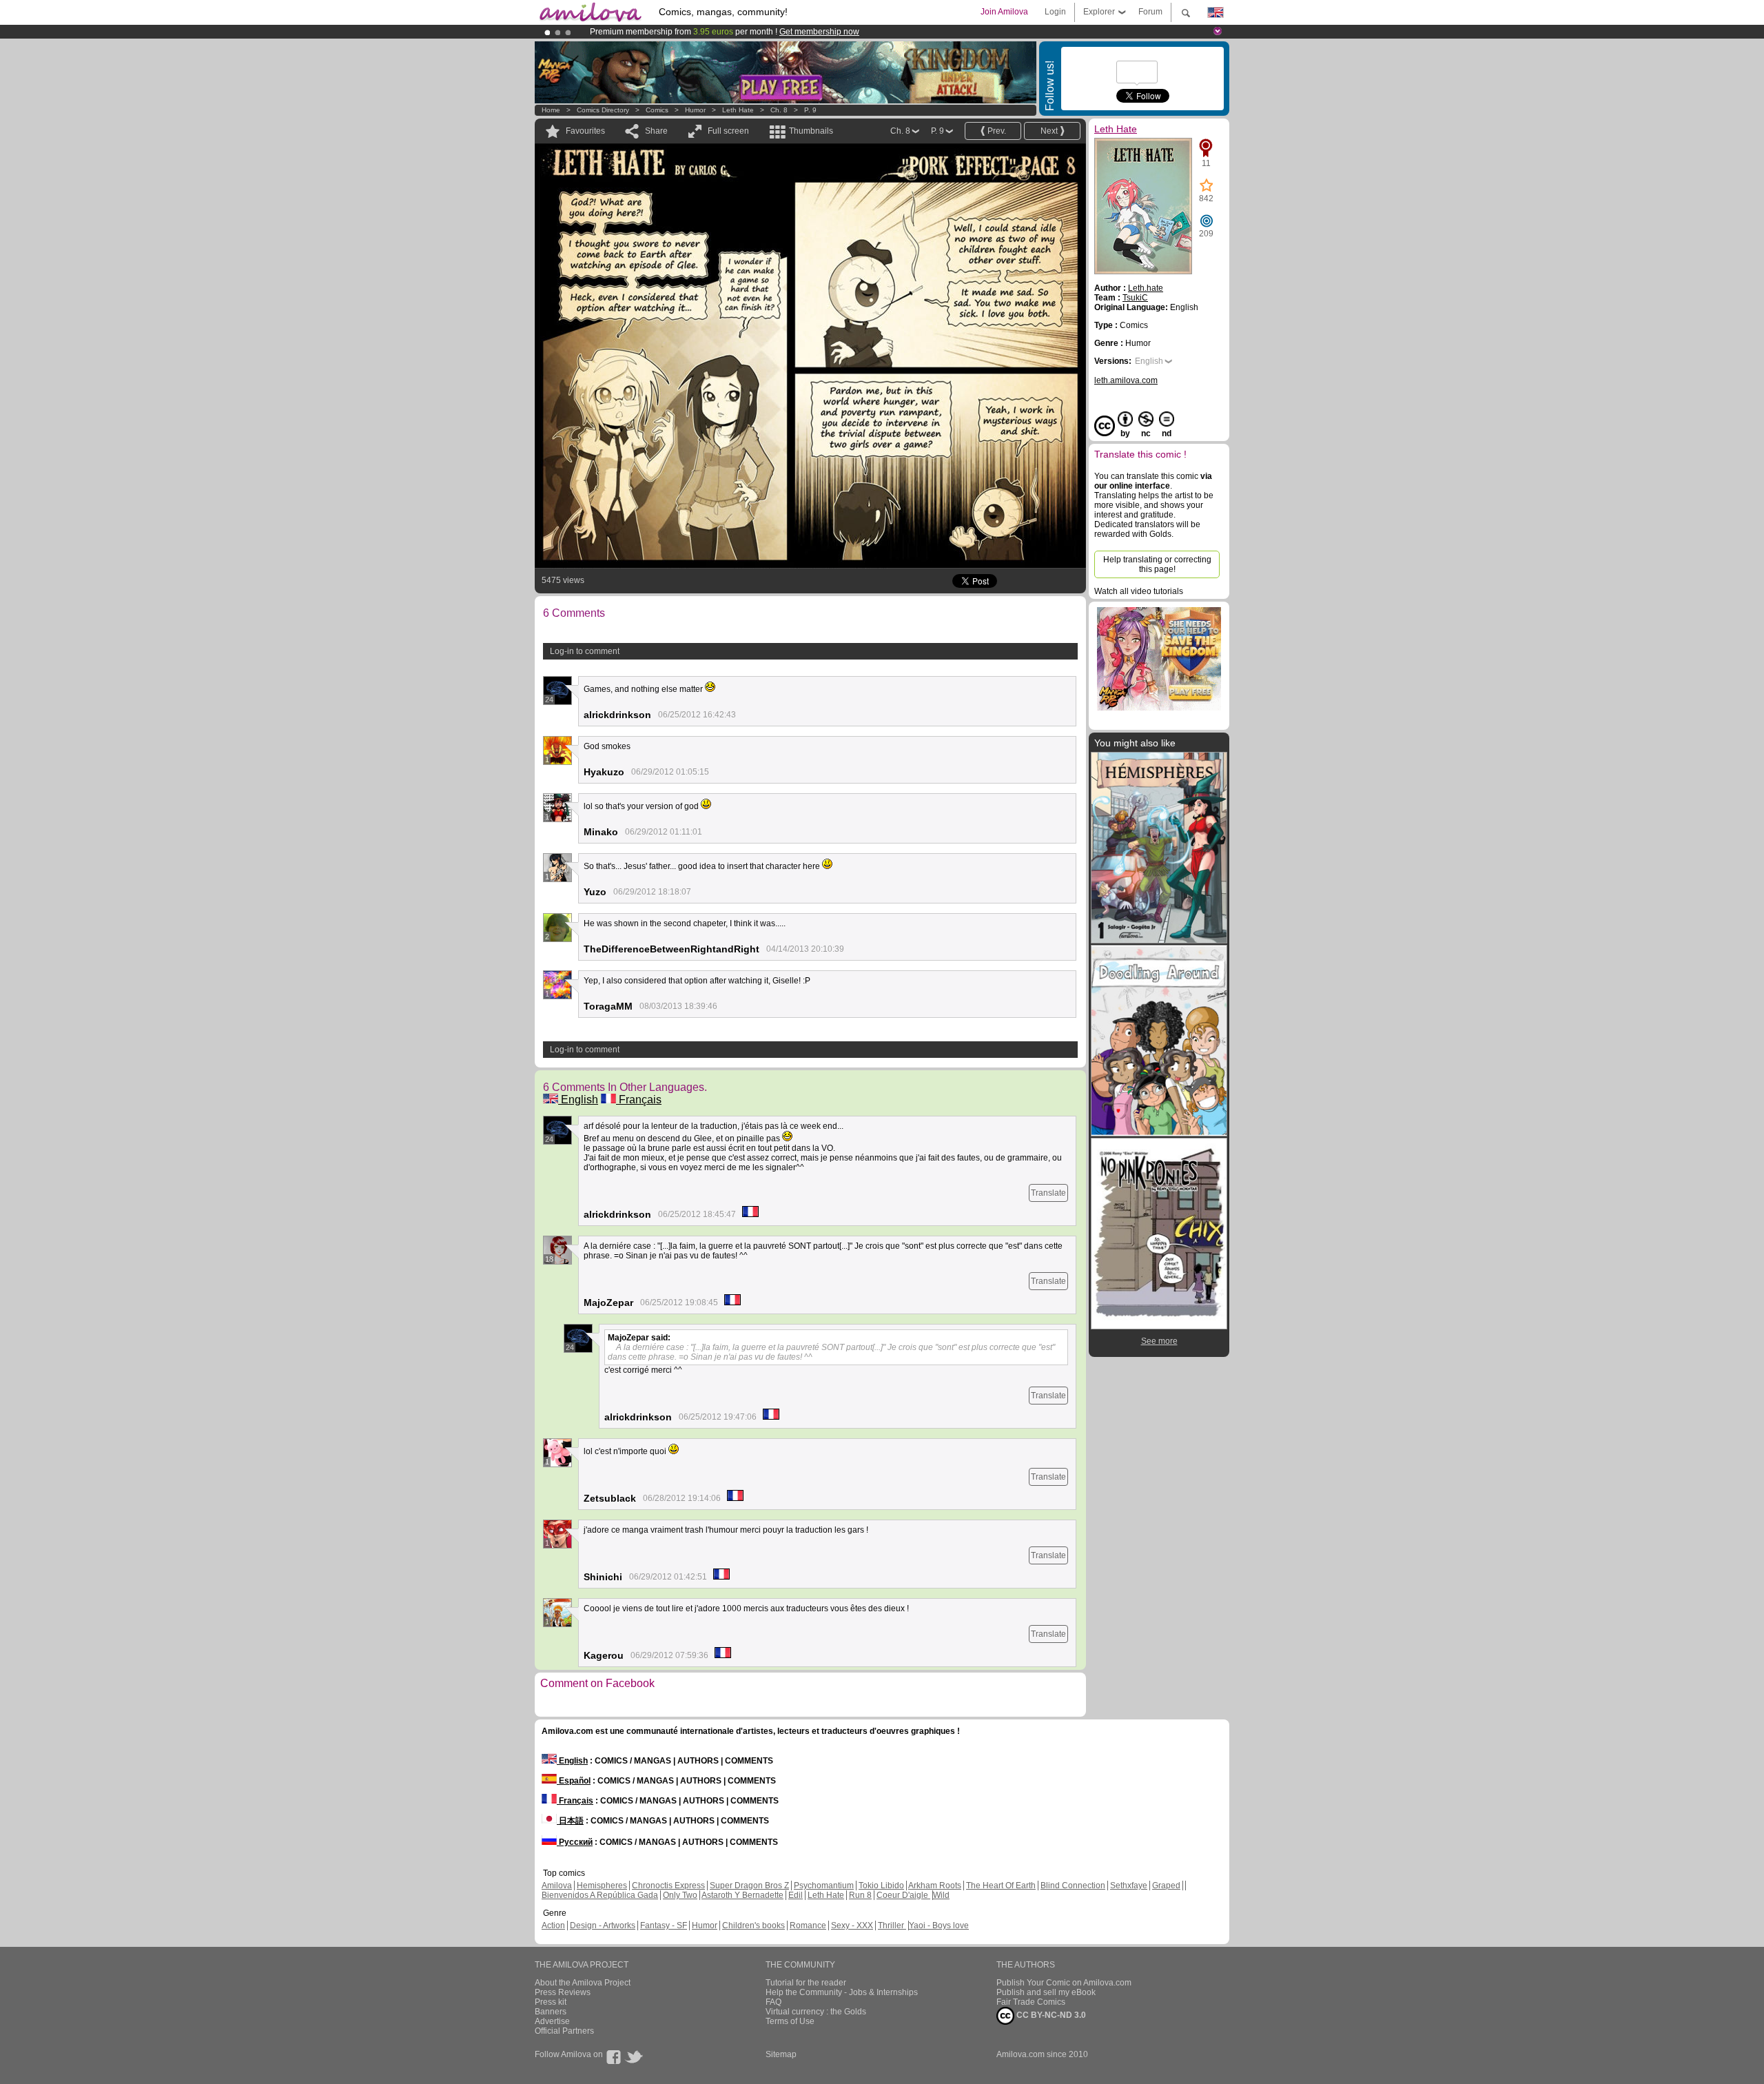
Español (574, 1781)
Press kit (551, 2002)
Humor (695, 110)
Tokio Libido (881, 1886)
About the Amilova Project (583, 1983)
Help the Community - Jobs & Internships (842, 1992)
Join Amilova (1004, 12)
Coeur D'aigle (903, 1895)
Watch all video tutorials (1139, 591)
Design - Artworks (603, 1925)
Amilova (557, 1886)
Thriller (892, 1925)
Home (551, 110)
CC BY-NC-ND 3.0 (1050, 2015)
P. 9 (810, 110)
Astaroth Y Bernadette (742, 1895)
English (578, 1100)
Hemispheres (602, 1886)
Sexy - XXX (852, 1925)
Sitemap (781, 2054)
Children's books (753, 1925)
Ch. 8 (779, 110)
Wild (941, 1895)
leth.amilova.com (1126, 380)
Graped (1166, 1886)
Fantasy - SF (664, 1925)
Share (656, 131)
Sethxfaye (1129, 1886)
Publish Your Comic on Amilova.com (1064, 1983)
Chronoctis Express (668, 1886)
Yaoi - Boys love (939, 1925)
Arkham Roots (935, 1886)
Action (553, 1925)
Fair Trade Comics (1031, 2002)
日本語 (570, 1821)
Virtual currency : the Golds (816, 2012)
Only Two (680, 1895)
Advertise (552, 2021)
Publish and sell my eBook (1046, 1992)
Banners (551, 2012)
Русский (575, 1842)
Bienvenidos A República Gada (600, 1895)
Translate (1048, 1193)
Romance (808, 1925)
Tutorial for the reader (806, 1983)
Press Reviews (563, 1992)
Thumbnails (811, 131)
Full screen (728, 131)
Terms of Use (790, 2021)
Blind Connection (1073, 1886)
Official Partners (564, 2031)
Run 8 (860, 1895)
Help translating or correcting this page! (1157, 564)
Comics (657, 110)
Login (1055, 12)
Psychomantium (824, 1886)
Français (639, 1100)
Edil (796, 1895)
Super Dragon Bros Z (749, 1886)
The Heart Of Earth (1001, 1886)
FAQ (773, 2002)
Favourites (585, 131)
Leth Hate (738, 110)
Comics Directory (603, 110)
